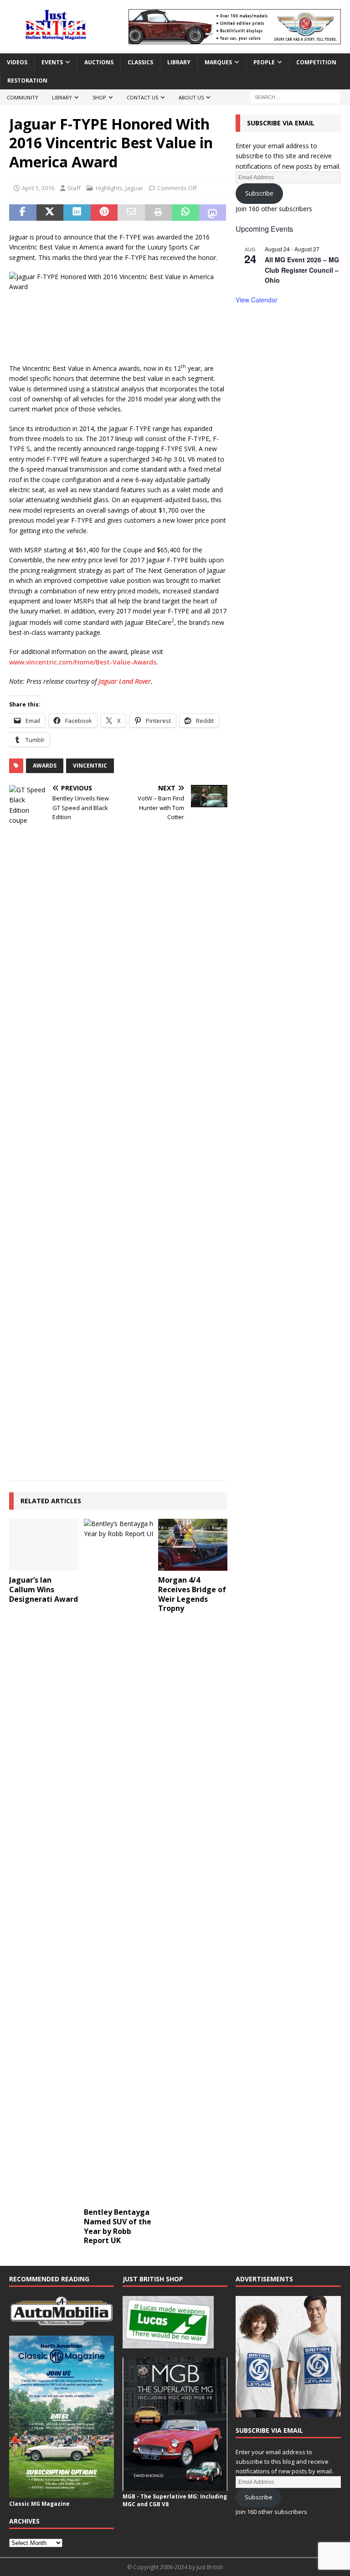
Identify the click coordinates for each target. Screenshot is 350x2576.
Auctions (99, 62)
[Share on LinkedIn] (77, 213)
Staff (74, 188)
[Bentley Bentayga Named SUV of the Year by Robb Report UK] (118, 1861)
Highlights (109, 188)
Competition (316, 62)
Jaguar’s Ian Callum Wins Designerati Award (44, 1589)
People (264, 62)
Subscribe (259, 193)
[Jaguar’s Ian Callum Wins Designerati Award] (44, 1545)
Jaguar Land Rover (125, 681)
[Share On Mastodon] (213, 213)
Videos (17, 62)
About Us (191, 97)
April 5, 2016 (38, 188)
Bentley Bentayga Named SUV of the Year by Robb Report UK (118, 2226)
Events (52, 62)
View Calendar (257, 300)
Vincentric (90, 766)
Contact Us (142, 97)
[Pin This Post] (104, 213)
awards (45, 766)
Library (179, 62)
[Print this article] (159, 213)
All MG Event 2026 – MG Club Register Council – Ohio (302, 270)
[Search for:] (295, 96)
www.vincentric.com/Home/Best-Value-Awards (83, 662)
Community (23, 97)
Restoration (27, 80)
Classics (140, 62)
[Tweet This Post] (50, 213)
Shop (99, 97)
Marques (218, 62)
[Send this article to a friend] (131, 213)
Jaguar (134, 188)
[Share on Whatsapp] (185, 213)
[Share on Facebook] (23, 213)
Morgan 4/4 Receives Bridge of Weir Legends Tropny (192, 1594)
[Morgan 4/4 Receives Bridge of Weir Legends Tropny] (193, 1545)
